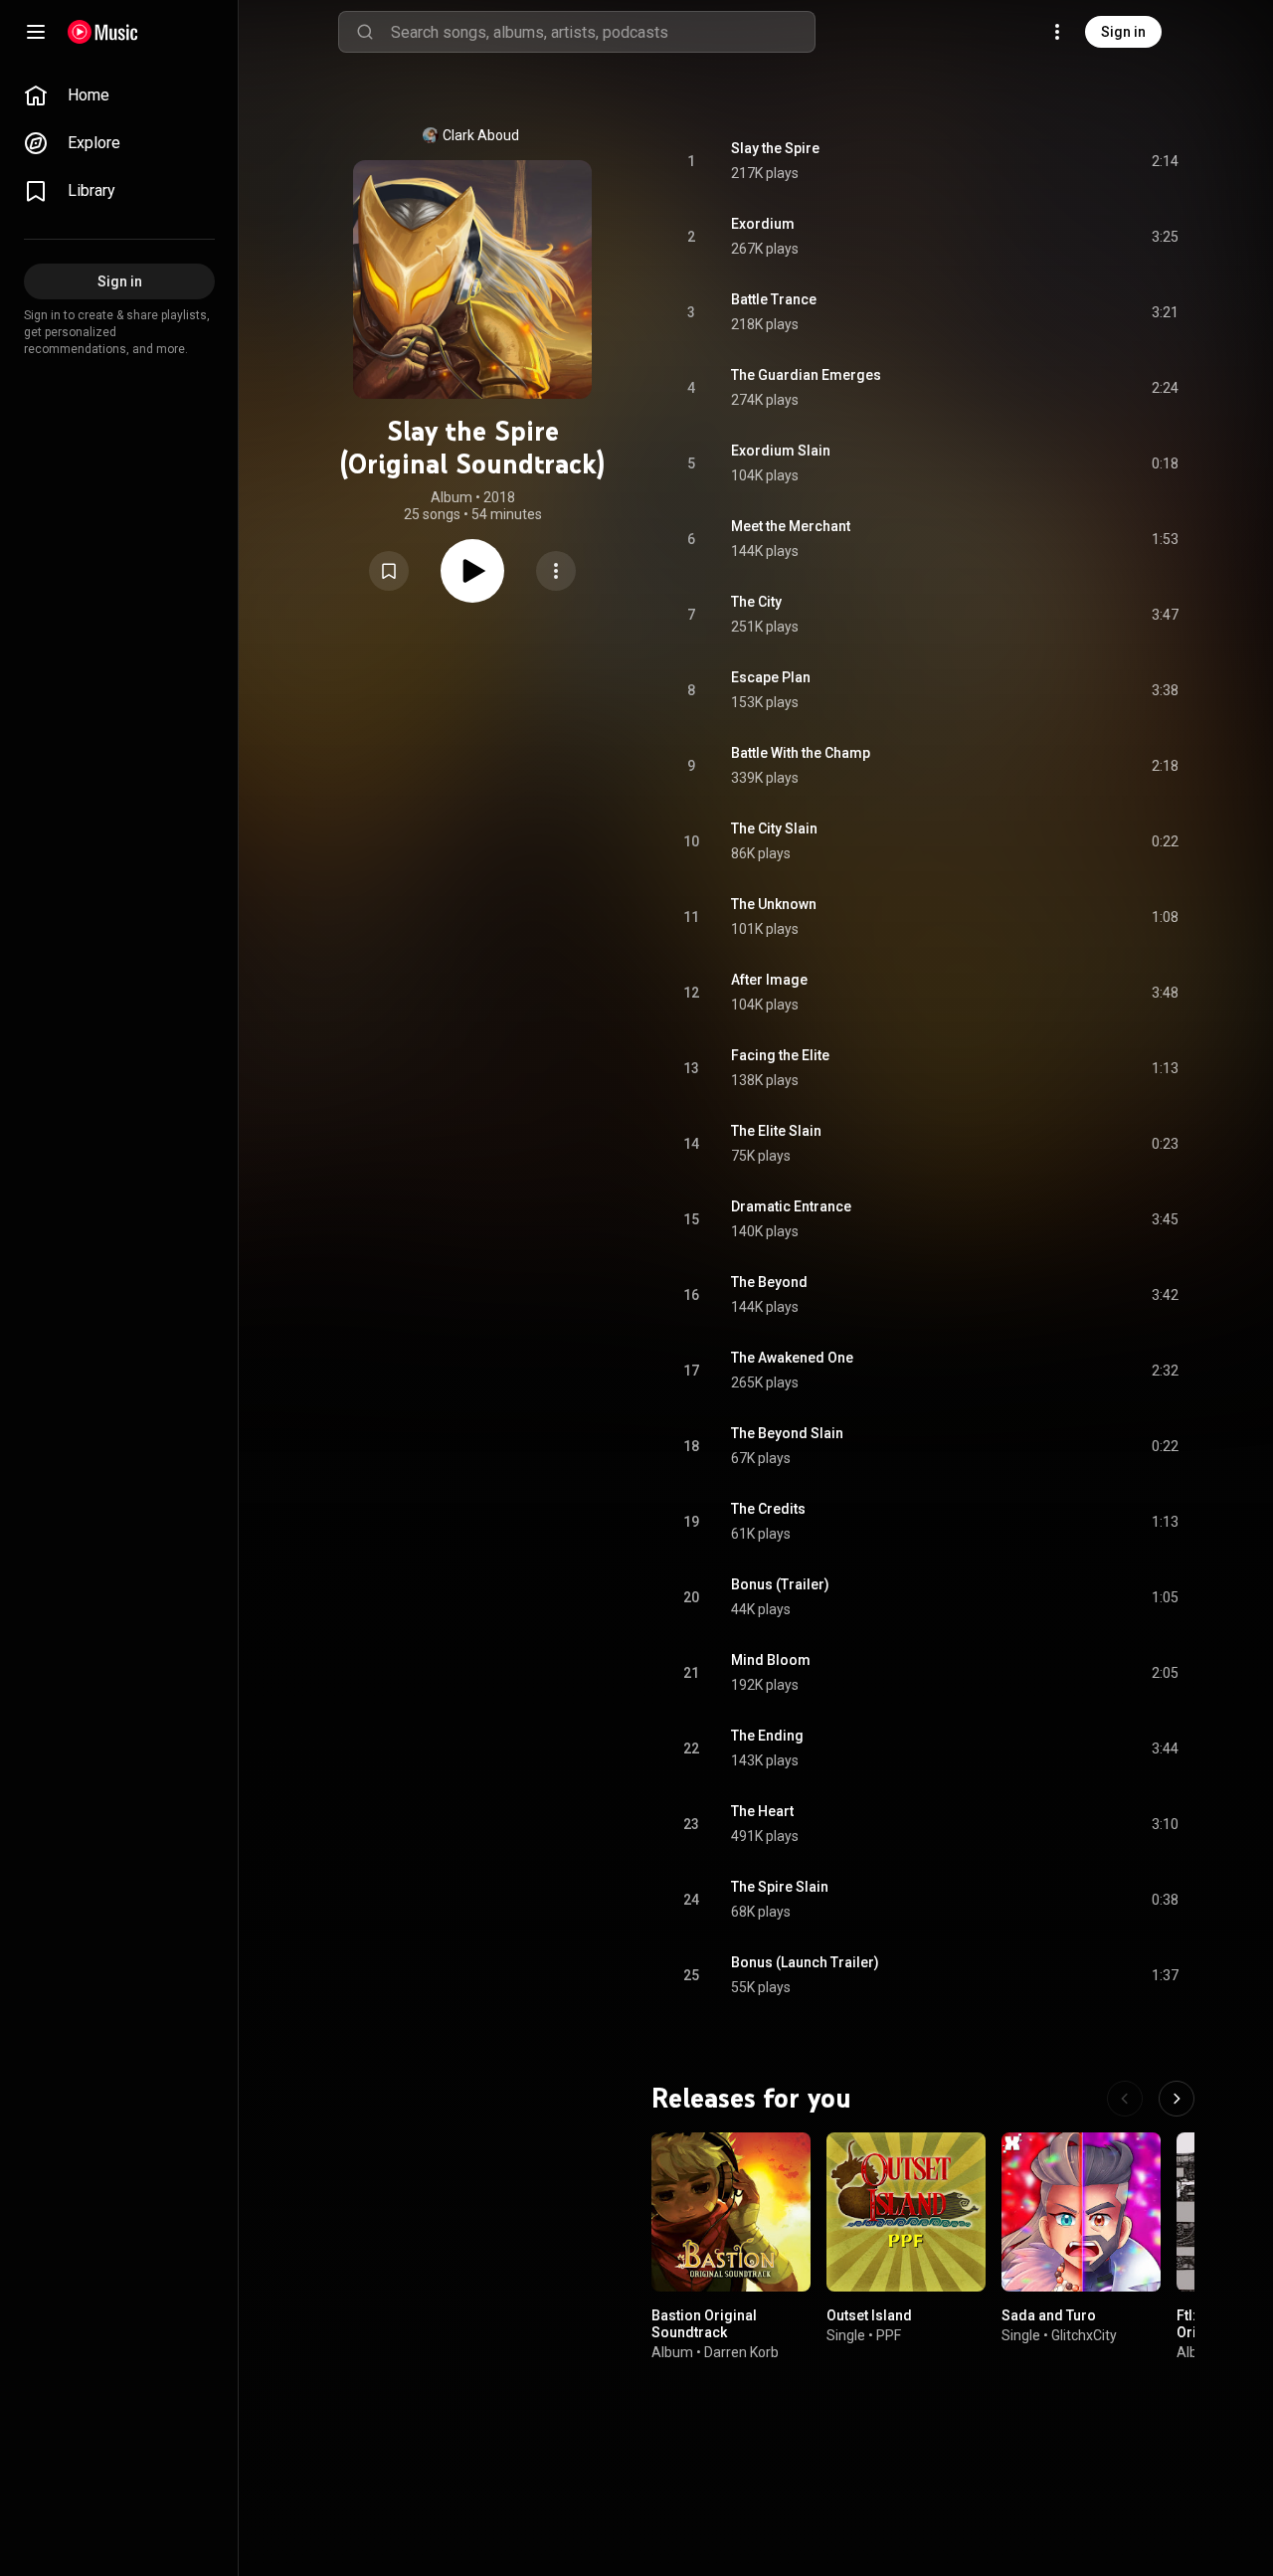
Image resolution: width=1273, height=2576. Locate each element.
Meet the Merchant (791, 526)
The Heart (762, 1811)
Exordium (763, 224)
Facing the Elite (780, 1055)
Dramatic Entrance (791, 1206)
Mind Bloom (771, 1660)
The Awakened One (792, 1358)
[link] (119, 95)
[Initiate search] (365, 32)
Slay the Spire (775, 148)
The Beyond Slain (787, 1433)
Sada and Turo (1049, 2315)
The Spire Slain (780, 1887)
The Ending (767, 1736)
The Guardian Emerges (806, 375)
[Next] (1177, 2099)
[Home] (103, 32)
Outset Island (869, 2315)
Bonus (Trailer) (780, 1584)
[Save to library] (389, 571)
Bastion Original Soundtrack (704, 2324)
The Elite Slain (776, 1131)
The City (756, 602)
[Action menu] (556, 571)
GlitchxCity (1084, 2335)
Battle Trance (774, 299)
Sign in (1123, 32)
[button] (389, 571)
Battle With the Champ (801, 753)
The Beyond (769, 1282)
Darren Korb (741, 2352)
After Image (769, 980)
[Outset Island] (906, 2212)
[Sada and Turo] (1081, 2212)
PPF (889, 2335)
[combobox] (603, 32)
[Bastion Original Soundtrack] (731, 2212)
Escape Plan (771, 677)
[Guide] (36, 32)
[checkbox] (1165, 161)
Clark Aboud (481, 135)
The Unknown (774, 904)
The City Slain (774, 828)
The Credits (768, 1509)
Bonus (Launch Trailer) (805, 1962)
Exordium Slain (781, 451)
